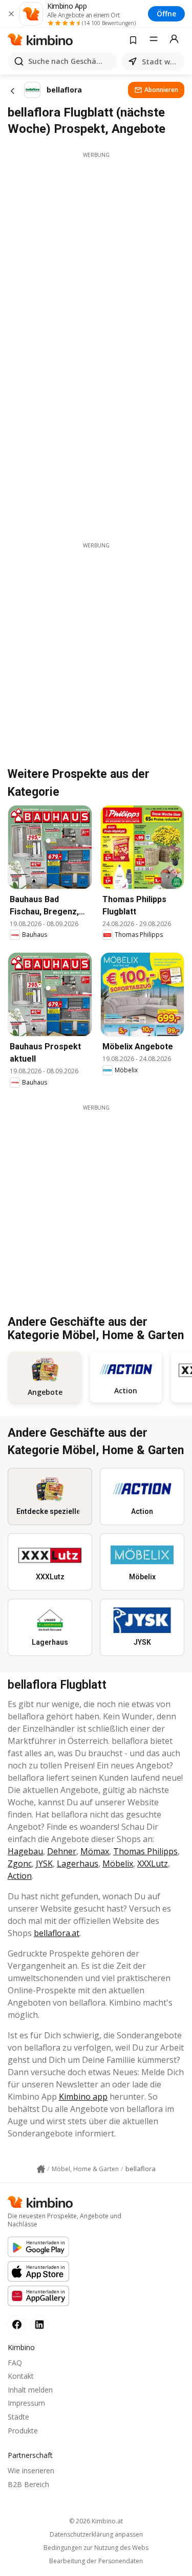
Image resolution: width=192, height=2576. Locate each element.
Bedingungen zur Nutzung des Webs (96, 2548)
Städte (18, 2417)
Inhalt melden (30, 2390)
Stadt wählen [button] (161, 62)
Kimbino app (83, 2097)
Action (20, 1876)
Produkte (23, 2431)
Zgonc (20, 1864)
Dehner (62, 1851)
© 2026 (96, 2521)
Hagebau (25, 1851)
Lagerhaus (78, 1864)
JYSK (44, 1864)
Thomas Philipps (145, 1851)
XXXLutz (153, 1864)
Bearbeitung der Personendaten (96, 2561)
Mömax (95, 1851)
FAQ (15, 2363)
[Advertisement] (96, 255)
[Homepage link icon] (41, 2169)
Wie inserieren (31, 2470)
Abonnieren (161, 90)
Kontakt (21, 2376)
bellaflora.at (57, 1933)
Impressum (26, 2403)
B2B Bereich (28, 2484)
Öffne (166, 14)
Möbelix (118, 1864)
